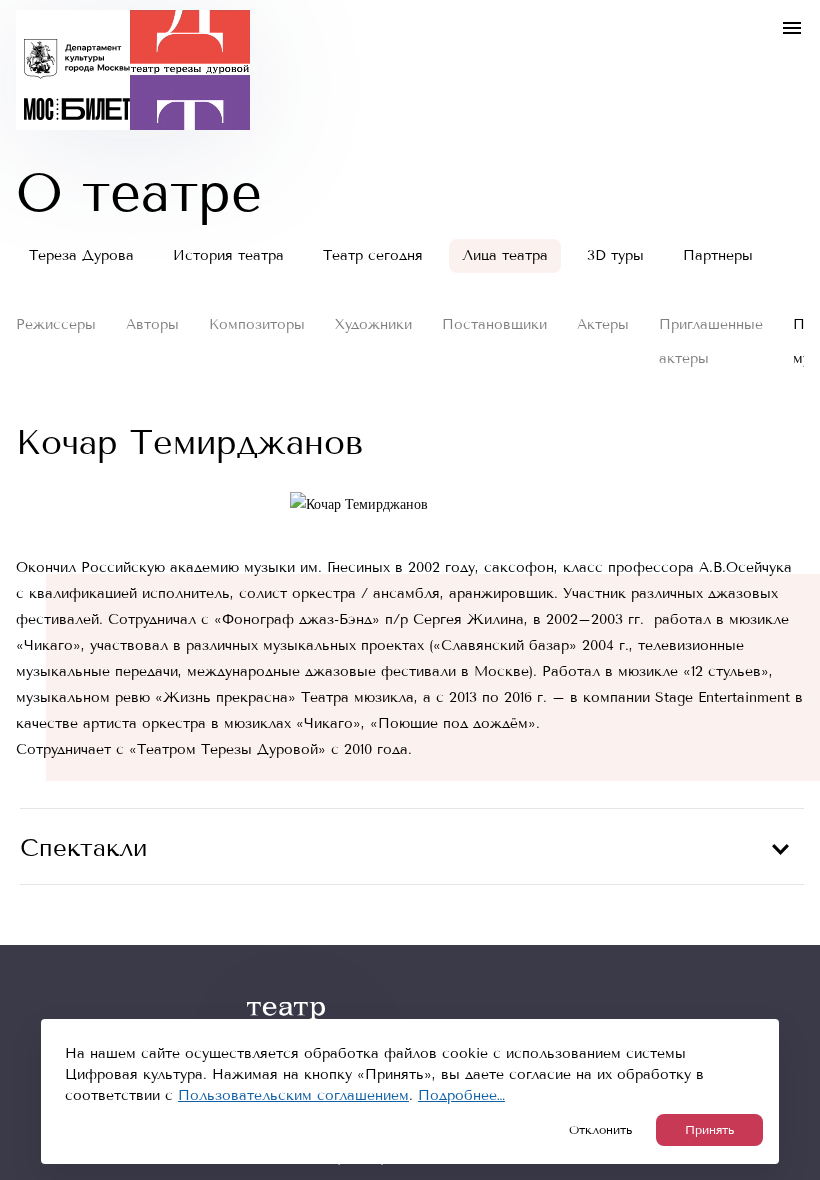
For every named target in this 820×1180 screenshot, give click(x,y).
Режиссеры (56, 324)
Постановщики (494, 324)
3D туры (615, 255)
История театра (228, 255)
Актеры (603, 324)
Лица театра (505, 255)
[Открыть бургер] (792, 28)
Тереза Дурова (81, 255)
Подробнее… (461, 1095)
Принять (709, 1130)
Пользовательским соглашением (293, 1095)
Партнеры (718, 255)
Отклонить (600, 1130)
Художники (373, 324)
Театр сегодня (373, 255)
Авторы (152, 324)
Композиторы (257, 324)
